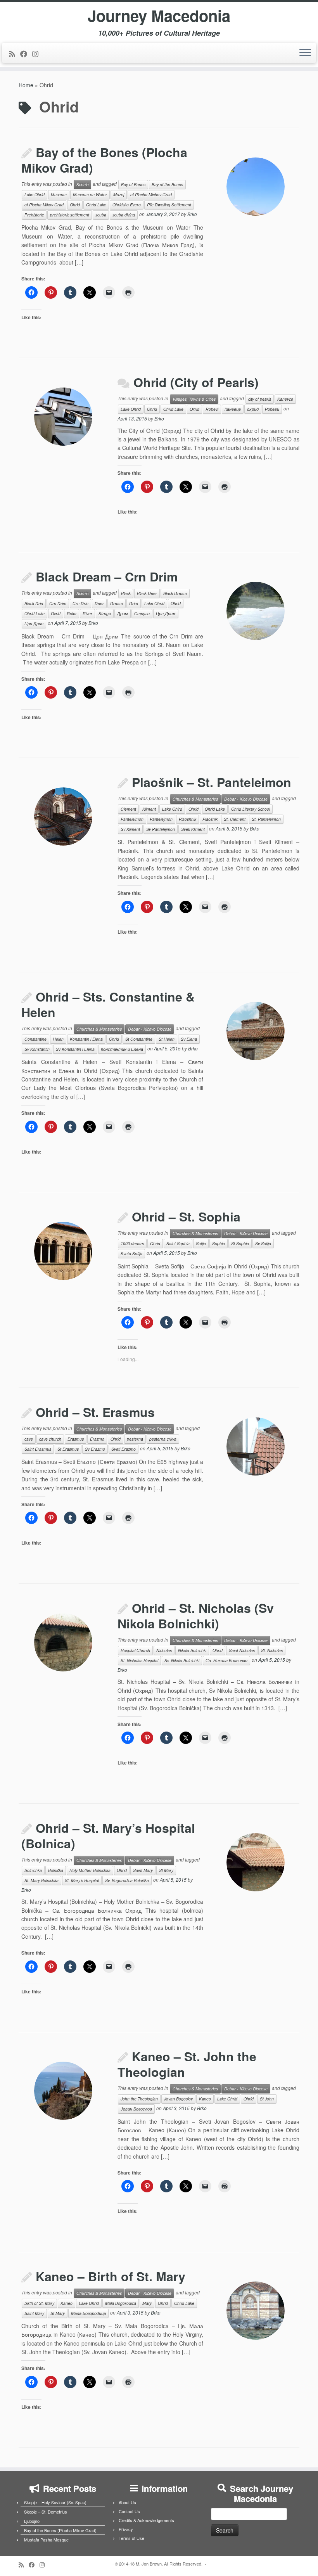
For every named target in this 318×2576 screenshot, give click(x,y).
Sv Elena (189, 1039)
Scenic (82, 184)
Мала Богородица (88, 2313)
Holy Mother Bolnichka (90, 1870)
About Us (127, 2502)
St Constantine (139, 1039)
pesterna (135, 1439)
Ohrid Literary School (251, 809)
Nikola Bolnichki (192, 1650)
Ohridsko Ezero (127, 205)
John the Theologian (139, 2099)
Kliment (149, 809)
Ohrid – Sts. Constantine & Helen (108, 1004)
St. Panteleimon (266, 819)
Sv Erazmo (95, 1449)
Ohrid (75, 205)
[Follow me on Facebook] (26, 54)
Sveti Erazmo (124, 1449)
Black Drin (34, 603)
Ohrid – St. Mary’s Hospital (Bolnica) (108, 1836)
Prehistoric (34, 215)
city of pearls (260, 399)
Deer (99, 603)
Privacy (126, 2529)
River (87, 613)
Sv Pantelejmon (161, 829)
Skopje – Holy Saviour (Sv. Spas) (55, 2502)
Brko (192, 214)
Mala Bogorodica (121, 2303)
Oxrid (194, 409)
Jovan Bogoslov (178, 2099)
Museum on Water (90, 195)
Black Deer (147, 593)
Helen (58, 1039)
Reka (72, 613)
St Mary (166, 1870)
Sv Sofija (263, 1243)
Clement (128, 809)
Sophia (219, 1243)
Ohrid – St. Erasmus (95, 1412)
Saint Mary (143, 1870)
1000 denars (132, 1243)
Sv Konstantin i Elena (75, 1049)
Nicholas (164, 1650)
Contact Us (129, 2511)
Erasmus (76, 1439)
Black (126, 593)
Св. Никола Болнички (226, 1660)
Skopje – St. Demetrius (46, 2512)
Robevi (212, 409)
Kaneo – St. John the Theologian (187, 2064)
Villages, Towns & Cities (194, 399)
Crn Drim (58, 603)
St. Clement (235, 819)
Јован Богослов (136, 2109)
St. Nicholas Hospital (139, 1660)
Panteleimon (132, 819)
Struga (105, 613)
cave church (50, 1439)
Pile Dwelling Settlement (169, 205)
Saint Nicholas (242, 1650)
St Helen (167, 1039)
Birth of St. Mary (39, 2303)
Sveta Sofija (131, 1253)
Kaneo (205, 2099)
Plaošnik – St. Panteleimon (212, 782)
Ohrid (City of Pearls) (196, 382)
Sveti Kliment (193, 829)
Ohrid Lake (96, 205)
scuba (101, 215)
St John (267, 2099)
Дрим (123, 613)
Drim (134, 603)
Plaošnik (210, 819)
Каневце (233, 409)
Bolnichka (33, 1870)
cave (29, 1439)
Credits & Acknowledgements (146, 2520)
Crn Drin (80, 603)
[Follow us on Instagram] (38, 54)
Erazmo (97, 1439)
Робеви (272, 409)
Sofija (201, 1243)
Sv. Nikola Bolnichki (182, 1660)
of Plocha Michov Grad (151, 195)
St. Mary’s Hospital (82, 1880)
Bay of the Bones (167, 184)
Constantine (35, 1039)
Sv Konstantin (37, 1049)
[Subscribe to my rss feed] (15, 54)
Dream (117, 603)
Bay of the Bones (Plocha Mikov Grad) (104, 160)
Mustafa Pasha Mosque (46, 2540)
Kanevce (285, 399)
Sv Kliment (130, 829)
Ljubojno (32, 2521)
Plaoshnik (188, 819)
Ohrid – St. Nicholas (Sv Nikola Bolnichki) (196, 1616)
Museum (59, 195)
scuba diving (124, 215)
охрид (253, 409)
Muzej (119, 195)
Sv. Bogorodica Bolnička (127, 1880)
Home (26, 85)
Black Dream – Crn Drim (107, 576)
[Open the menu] (305, 53)
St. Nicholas (272, 1650)
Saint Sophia (178, 1243)
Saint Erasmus (38, 1449)
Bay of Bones (133, 184)
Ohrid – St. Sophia (186, 1216)
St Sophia (240, 1243)
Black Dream (175, 593)
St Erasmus (68, 1449)
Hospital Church (135, 1650)
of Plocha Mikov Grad (44, 205)
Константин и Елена (122, 1049)
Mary (147, 2303)
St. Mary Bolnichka (41, 1880)
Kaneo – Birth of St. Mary (111, 2276)
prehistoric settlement (70, 215)
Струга (142, 613)
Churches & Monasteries (195, 799)
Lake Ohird (172, 809)
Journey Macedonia (159, 16)
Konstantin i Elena (86, 1039)
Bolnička (56, 1870)
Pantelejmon (161, 819)
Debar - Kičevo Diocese (246, 799)
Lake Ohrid (35, 195)
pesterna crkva (163, 1439)
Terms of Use (131, 2538)
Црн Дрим (166, 613)
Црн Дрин (34, 624)
